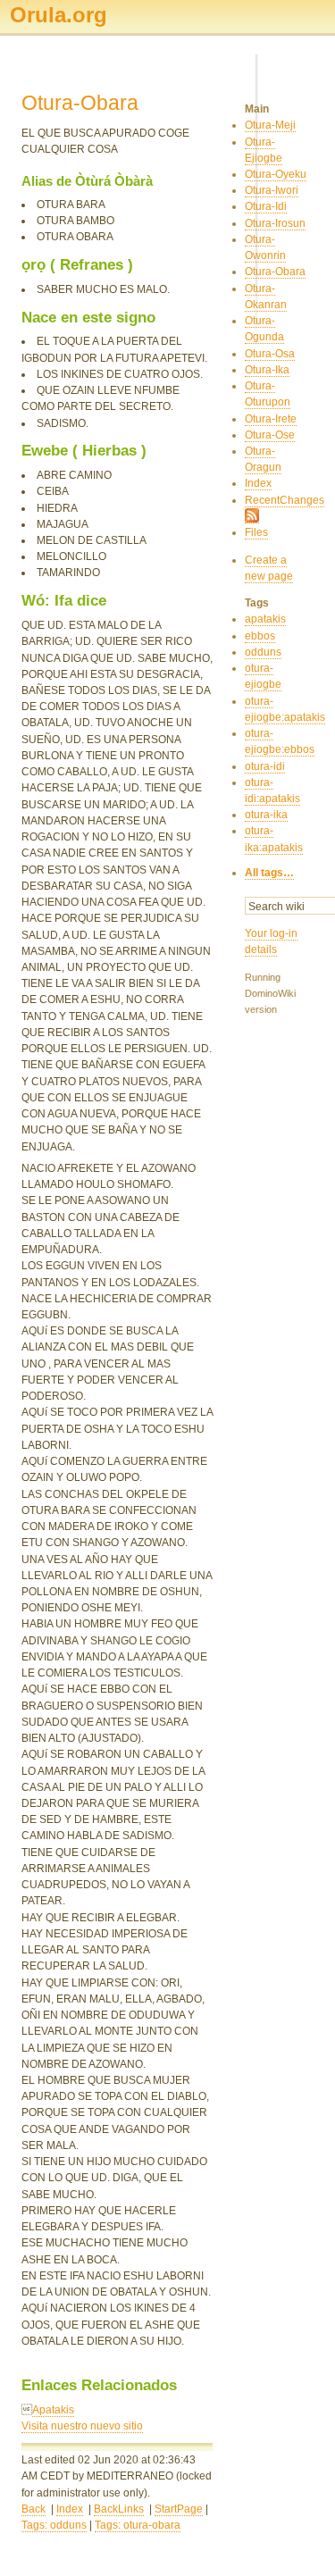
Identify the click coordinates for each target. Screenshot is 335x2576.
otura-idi (265, 766)
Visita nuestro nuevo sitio (82, 2426)
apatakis (265, 619)
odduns (263, 652)
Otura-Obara (275, 272)
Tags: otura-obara (138, 2525)
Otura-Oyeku (276, 174)
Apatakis (53, 2410)
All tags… (269, 873)
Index (70, 2509)
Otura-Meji (270, 125)
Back (33, 2509)
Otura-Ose (270, 435)
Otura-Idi (266, 206)
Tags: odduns (54, 2525)
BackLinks (119, 2509)
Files (256, 532)
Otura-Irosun (275, 223)
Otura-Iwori (272, 190)
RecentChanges (285, 500)
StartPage (179, 2509)
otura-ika (266, 815)
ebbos (260, 636)
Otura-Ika (267, 370)
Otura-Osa (270, 354)
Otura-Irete (271, 419)
